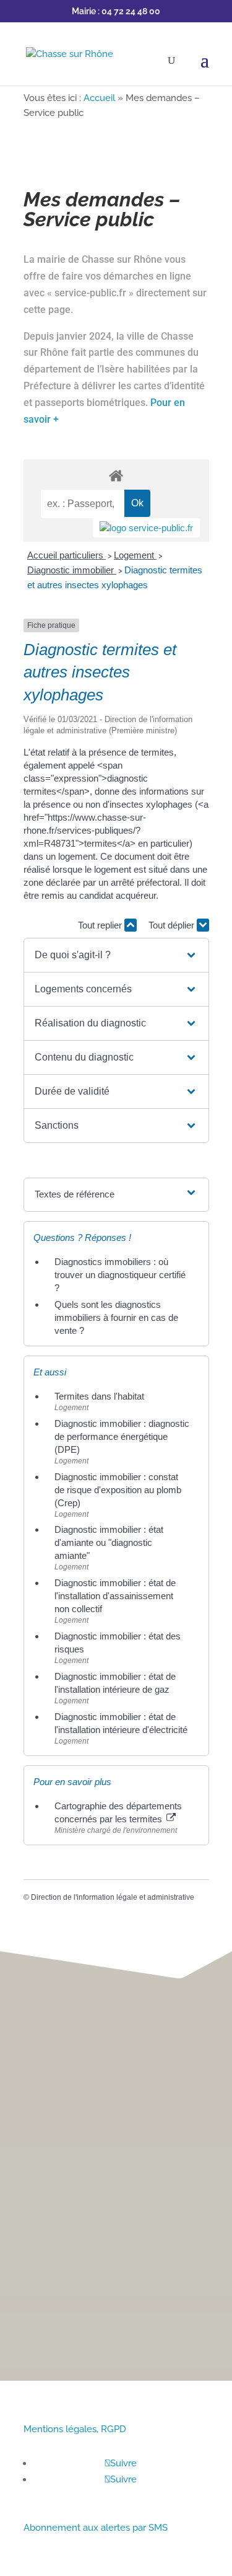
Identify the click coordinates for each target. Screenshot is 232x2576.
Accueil (99, 98)
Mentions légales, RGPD (75, 2429)
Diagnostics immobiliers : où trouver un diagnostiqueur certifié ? (120, 1275)
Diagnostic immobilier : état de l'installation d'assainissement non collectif (115, 1596)
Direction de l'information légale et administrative (113, 1897)
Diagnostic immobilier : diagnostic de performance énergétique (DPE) (122, 1436)
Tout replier (101, 925)
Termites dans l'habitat (99, 1396)
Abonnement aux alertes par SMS (96, 2528)
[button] (116, 955)
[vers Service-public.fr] (146, 528)
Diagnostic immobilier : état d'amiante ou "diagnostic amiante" (109, 1542)
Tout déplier (173, 925)
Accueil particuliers (67, 555)
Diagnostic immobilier (72, 570)
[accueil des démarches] (116, 475)
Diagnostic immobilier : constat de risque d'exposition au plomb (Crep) (118, 1490)
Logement (135, 555)
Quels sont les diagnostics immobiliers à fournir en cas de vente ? (116, 1317)
